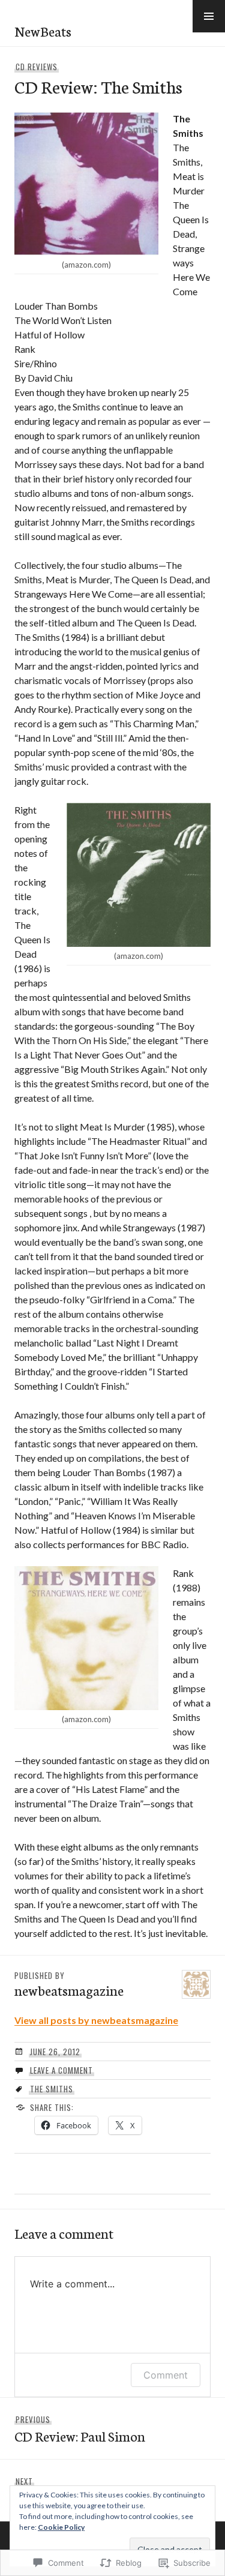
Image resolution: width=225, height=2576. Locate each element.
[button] (209, 16)
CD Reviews (37, 67)
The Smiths (52, 2089)
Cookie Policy (61, 2527)
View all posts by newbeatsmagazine (96, 2020)
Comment (166, 2375)
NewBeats (43, 31)
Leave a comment (61, 2070)
